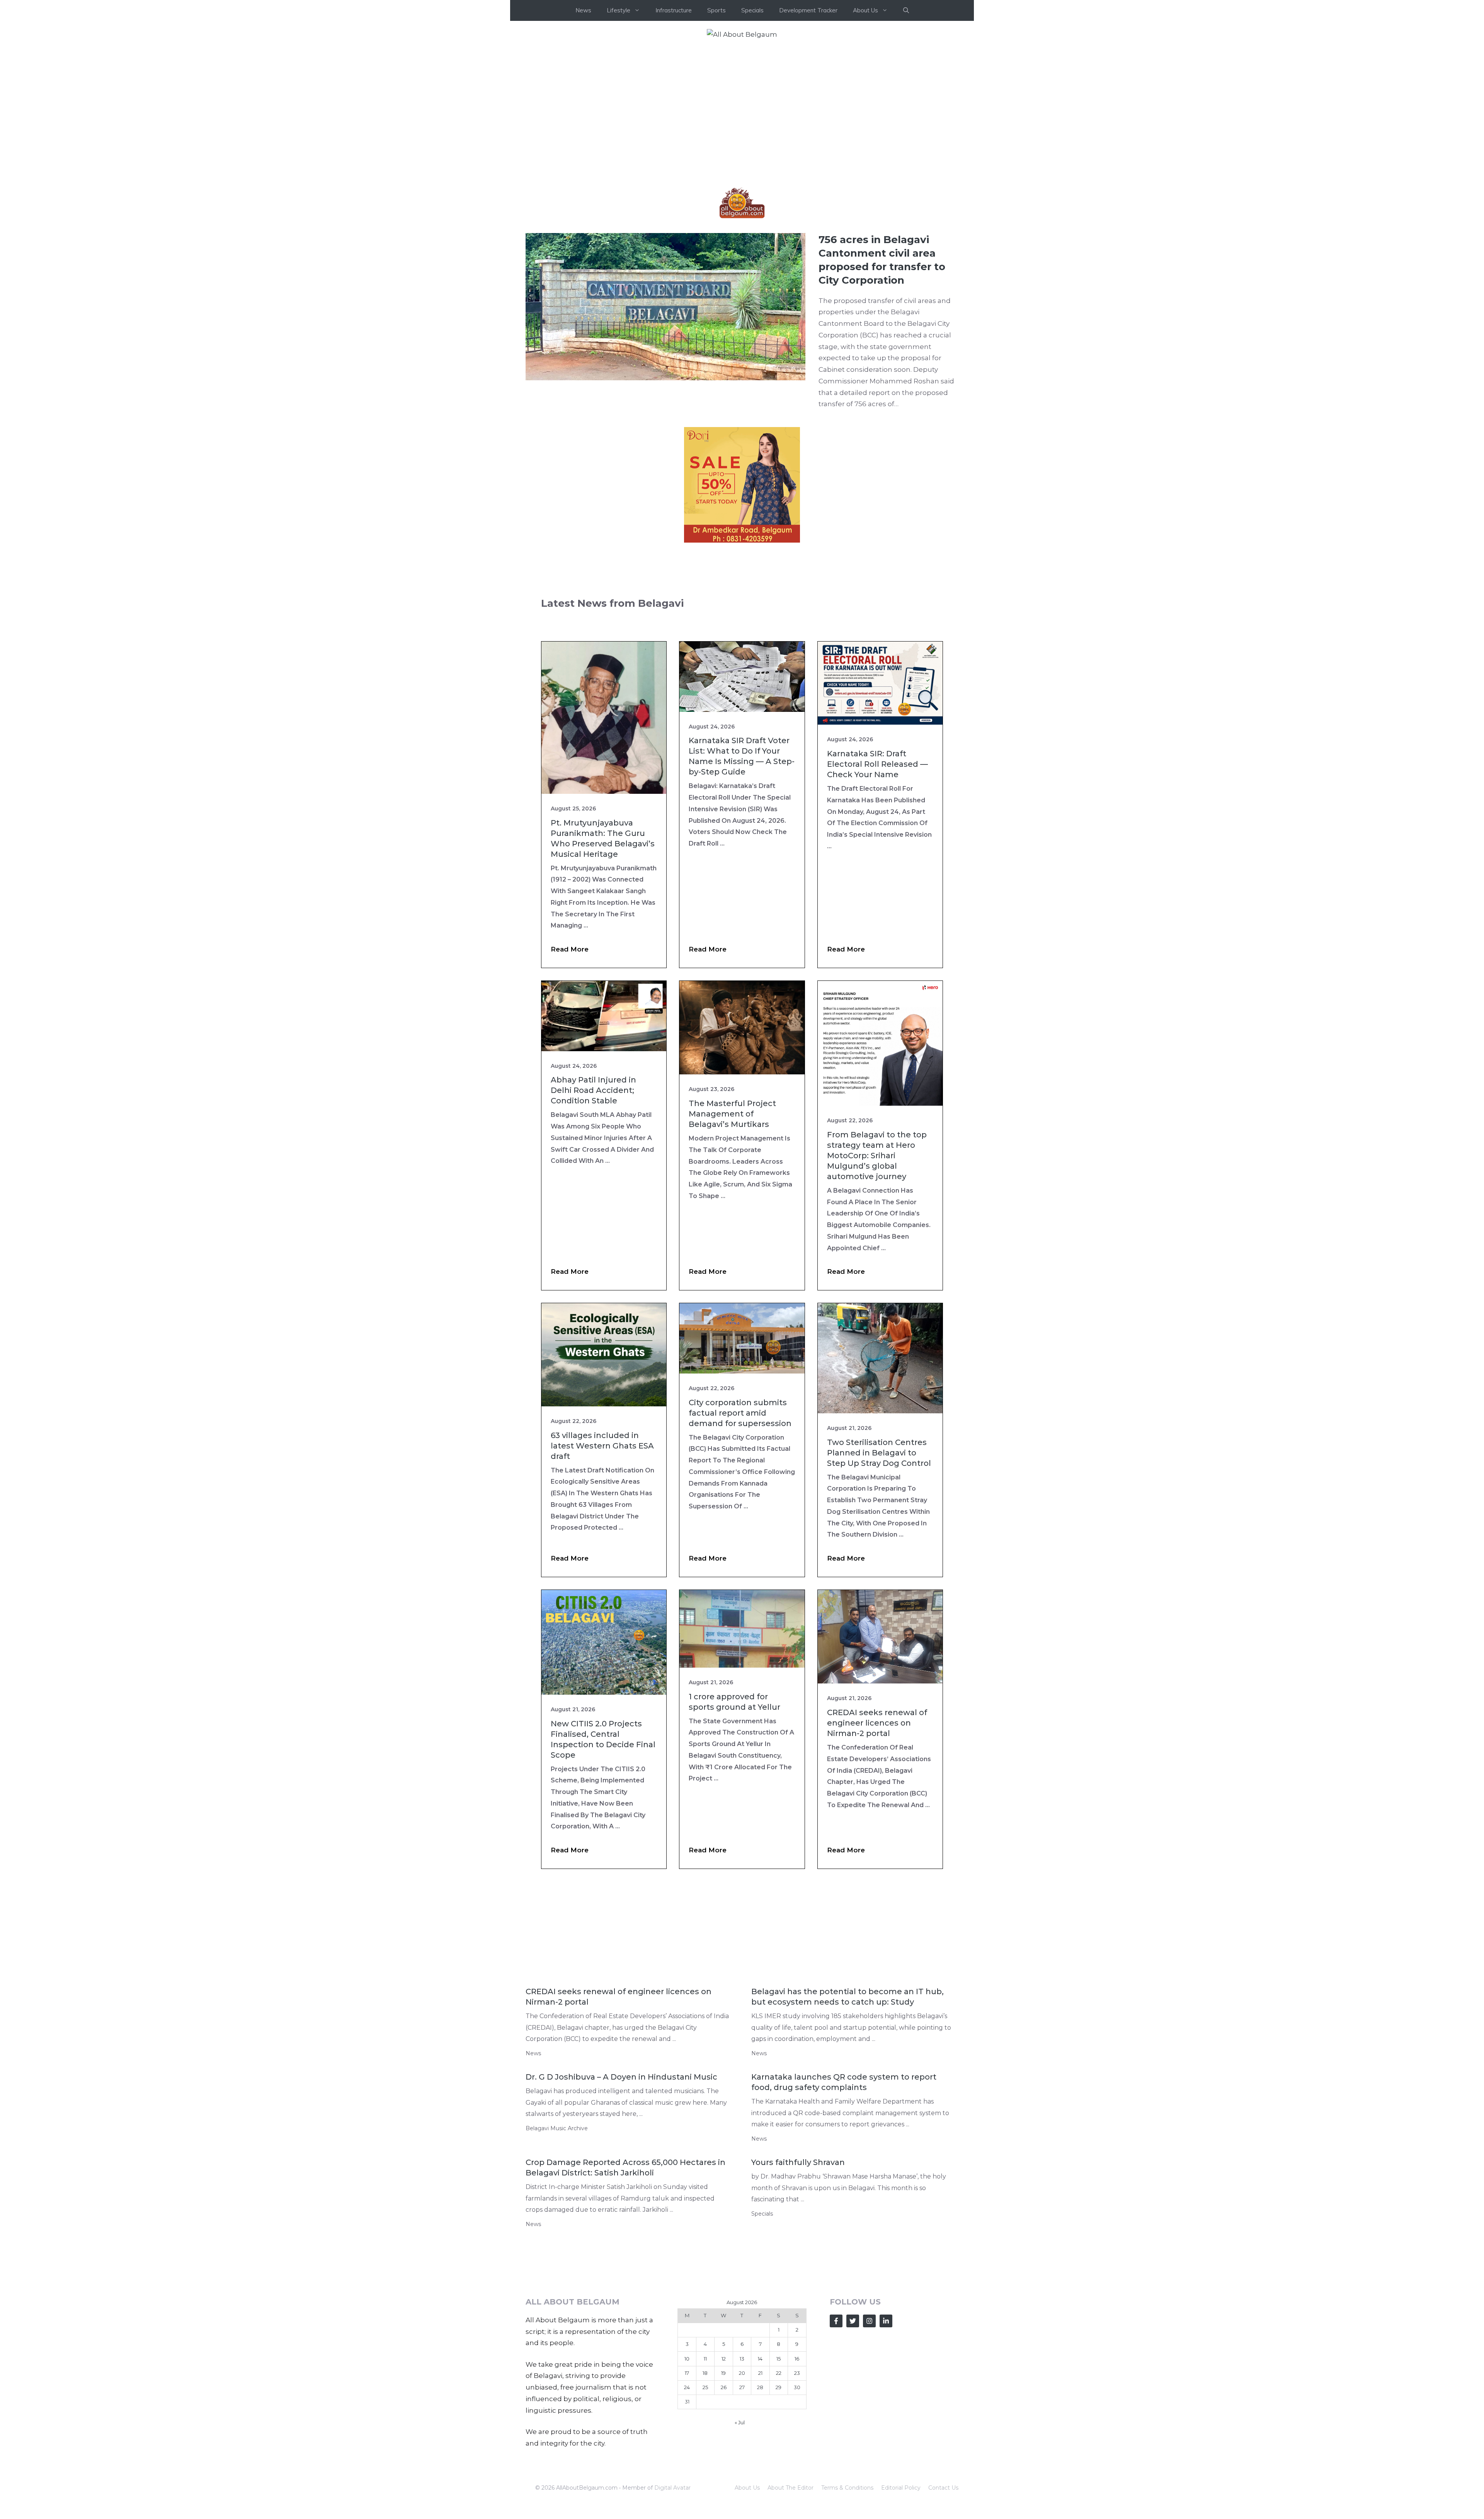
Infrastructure (674, 10)
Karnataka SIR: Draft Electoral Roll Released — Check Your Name (877, 764)
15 (779, 2359)
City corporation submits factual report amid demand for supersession (740, 1413)
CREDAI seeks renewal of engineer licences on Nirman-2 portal (877, 1723)
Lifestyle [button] (619, 10)
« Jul (740, 2422)
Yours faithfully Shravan (798, 2162)
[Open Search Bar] (906, 10)
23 (797, 2373)
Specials (752, 10)
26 (724, 2387)
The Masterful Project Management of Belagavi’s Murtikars (732, 1114)
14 (760, 2359)
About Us (747, 2488)
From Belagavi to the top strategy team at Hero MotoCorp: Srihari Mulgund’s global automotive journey (877, 1156)
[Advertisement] (742, 106)
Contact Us (943, 2488)
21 (760, 2373)
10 (687, 2359)
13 (742, 2359)
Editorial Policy (901, 2488)
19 (723, 2373)
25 (705, 2387)
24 (687, 2387)
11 (705, 2359)
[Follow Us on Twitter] (853, 2321)
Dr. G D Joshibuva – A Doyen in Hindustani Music (621, 2077)
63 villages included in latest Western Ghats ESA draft (602, 1446)
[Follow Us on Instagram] (869, 2321)
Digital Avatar (672, 2488)
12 (724, 2359)
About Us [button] (865, 10)
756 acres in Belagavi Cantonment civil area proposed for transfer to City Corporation (882, 260)
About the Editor (791, 2488)
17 (687, 2373)
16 (797, 2359)
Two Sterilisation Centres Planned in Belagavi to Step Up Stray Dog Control (879, 1453)
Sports (716, 10)
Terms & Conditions (847, 2488)
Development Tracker (808, 10)
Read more (570, 949)
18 (705, 2373)
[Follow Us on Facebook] (836, 2321)
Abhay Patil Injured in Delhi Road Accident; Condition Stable (593, 1090)
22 (779, 2373)
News (583, 10)
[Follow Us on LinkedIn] (886, 2321)
